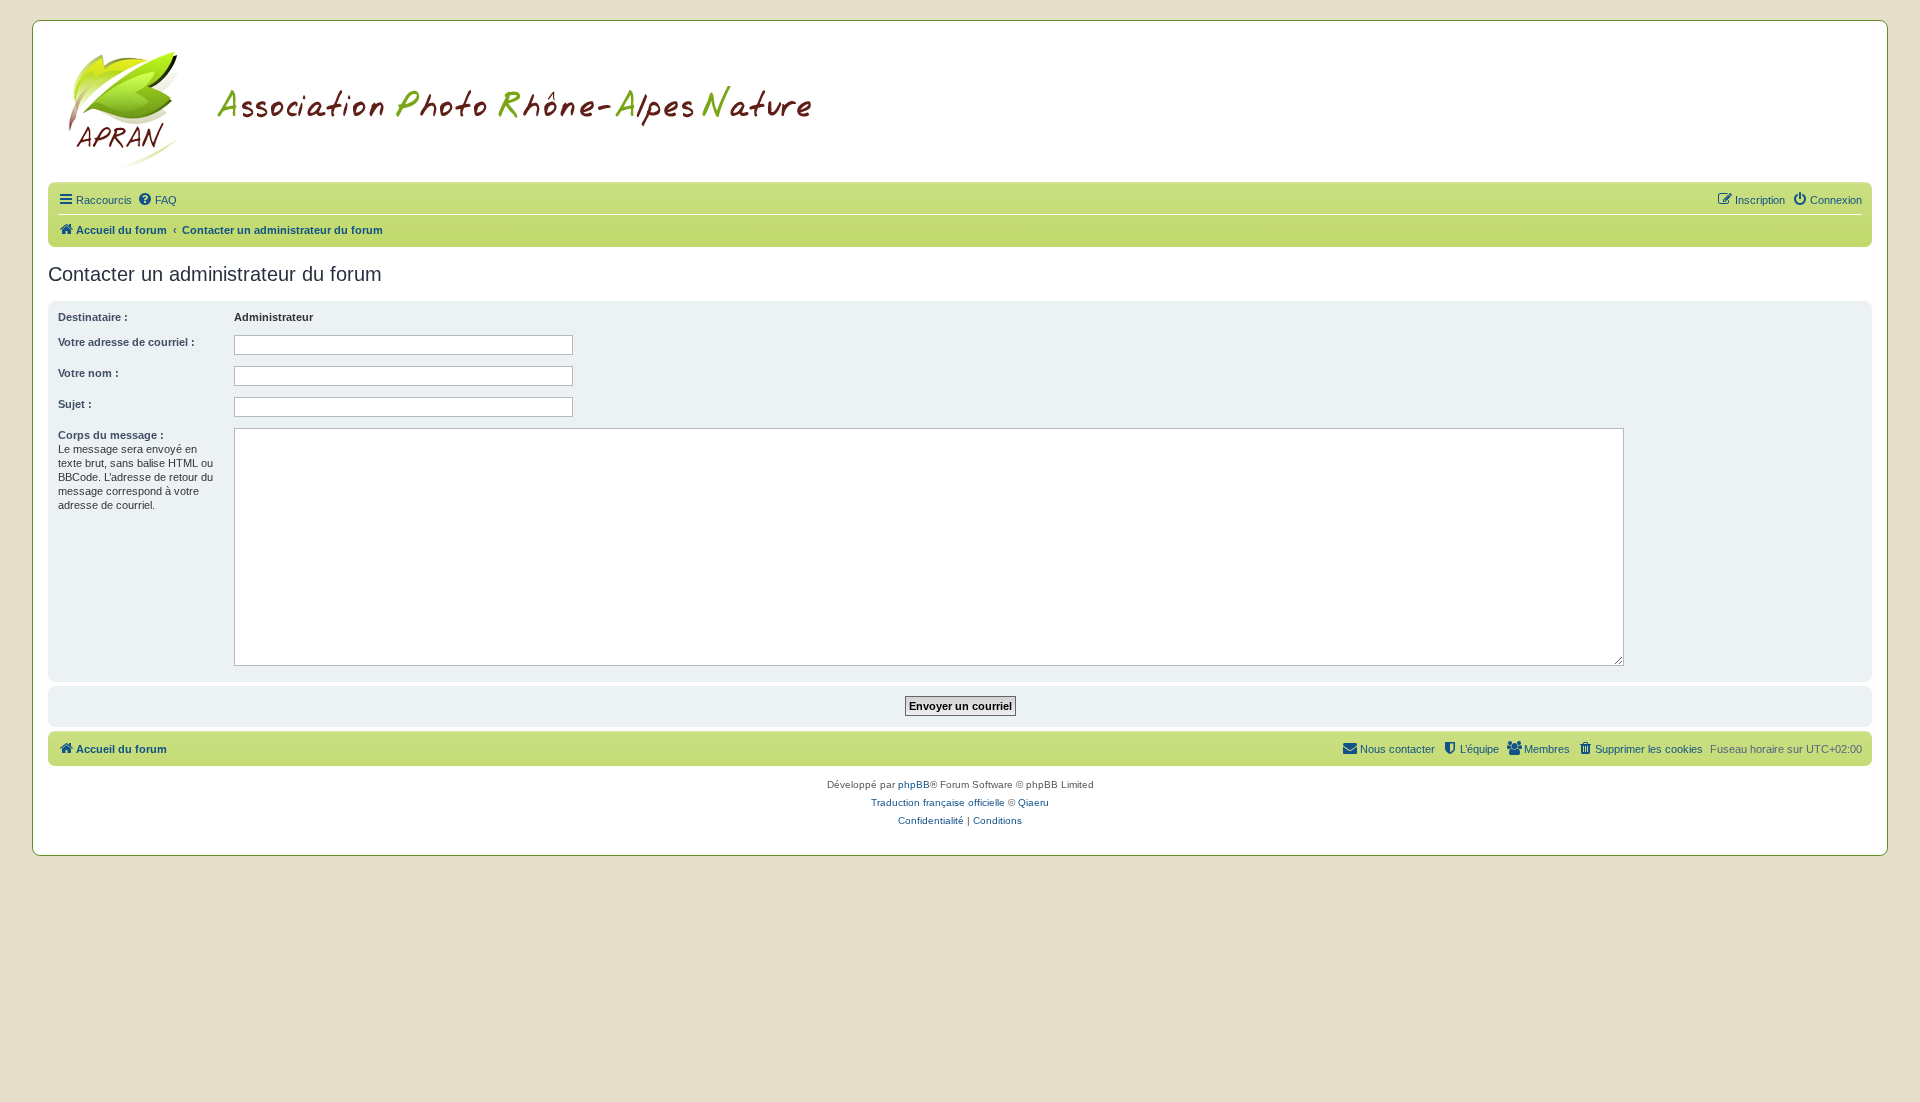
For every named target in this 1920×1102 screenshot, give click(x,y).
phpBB (914, 784)
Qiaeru (1033, 802)
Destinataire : (93, 317)
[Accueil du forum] (464, 107)
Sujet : (75, 404)
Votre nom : (88, 373)
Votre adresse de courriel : (126, 342)
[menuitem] (157, 200)
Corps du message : (111, 435)
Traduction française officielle (938, 802)
